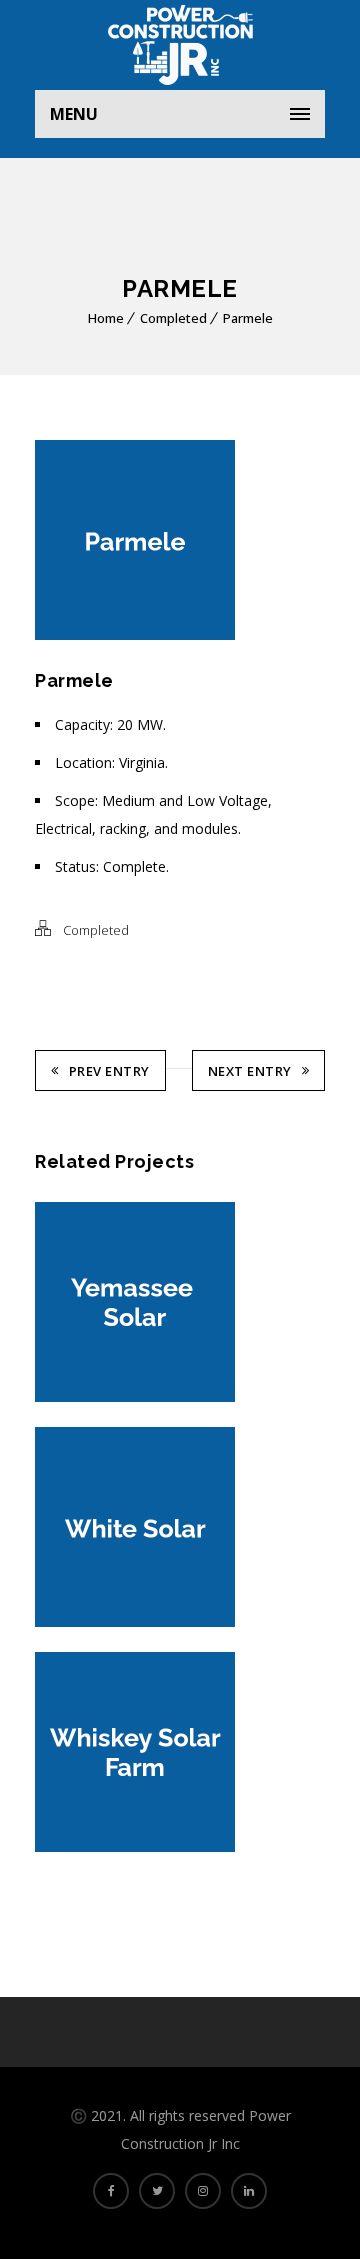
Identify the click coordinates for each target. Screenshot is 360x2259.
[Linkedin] (249, 2191)
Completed (173, 318)
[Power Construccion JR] (180, 45)
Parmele (248, 318)
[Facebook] (111, 2191)
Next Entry (250, 1071)
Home (106, 318)
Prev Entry (109, 1071)
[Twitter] (157, 2191)
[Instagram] (203, 2191)
